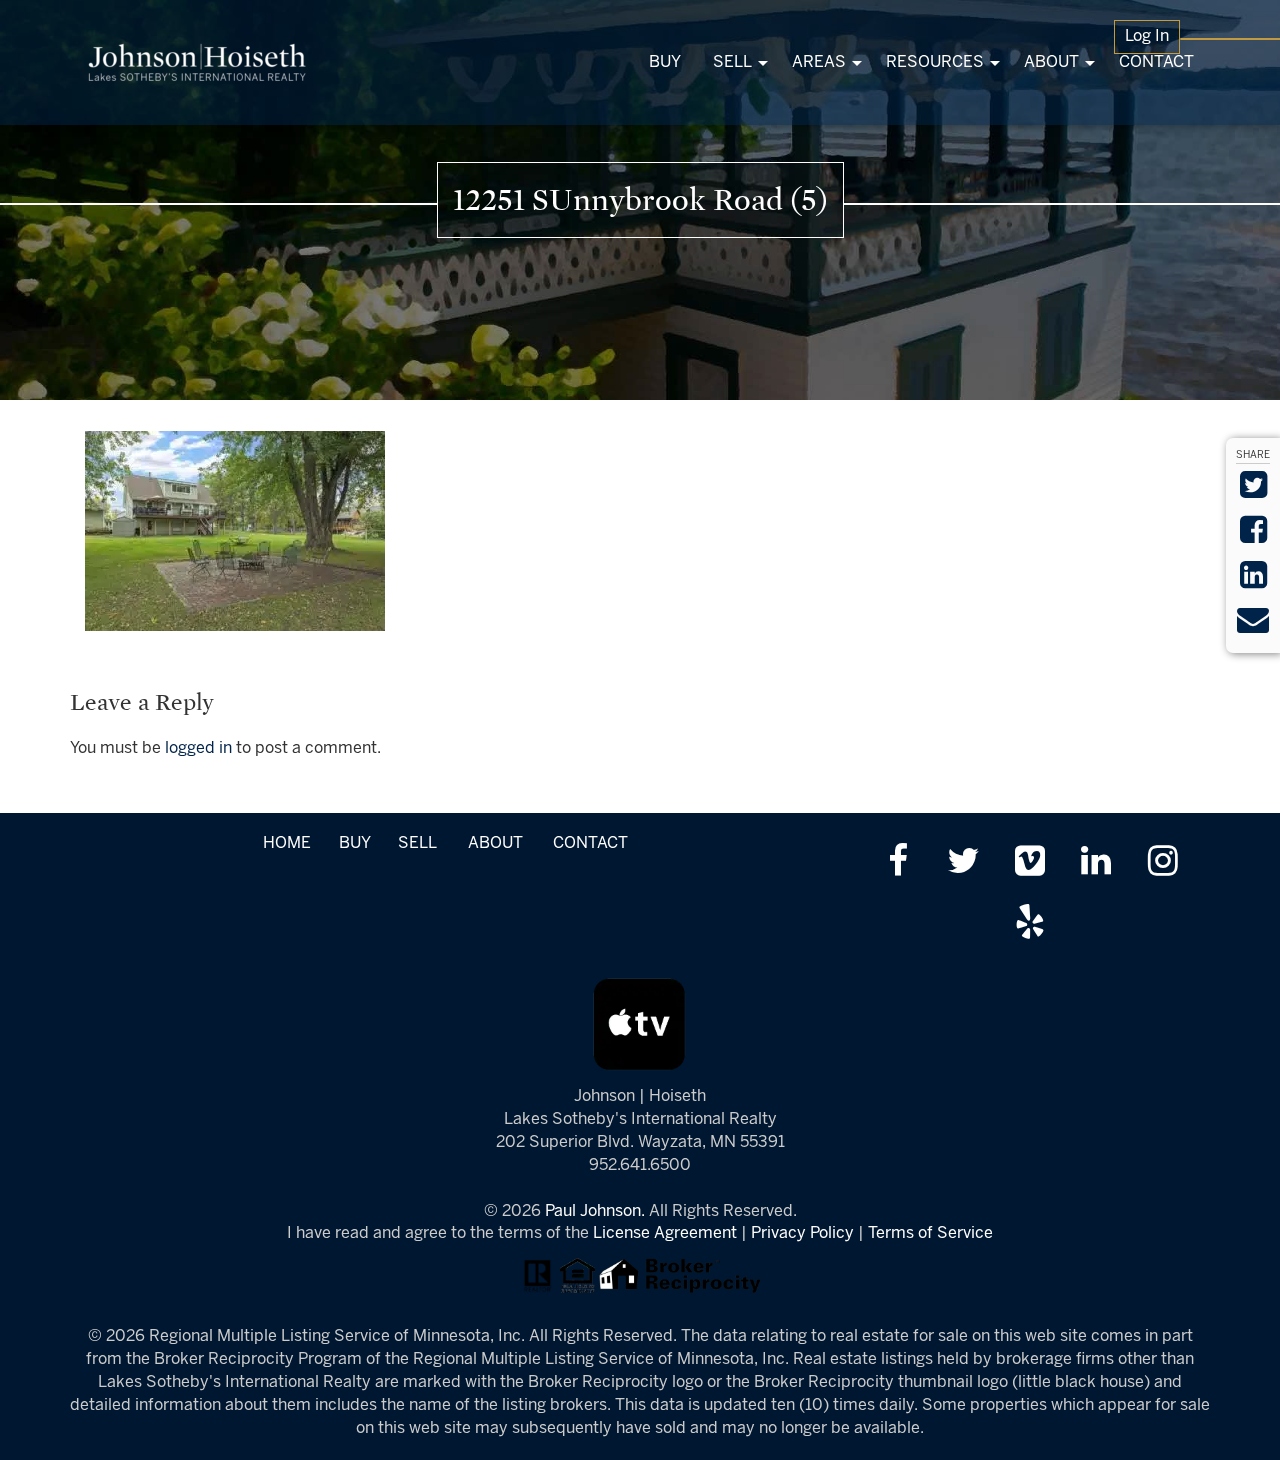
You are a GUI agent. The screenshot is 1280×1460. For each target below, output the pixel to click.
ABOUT (495, 843)
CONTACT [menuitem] (1156, 62)
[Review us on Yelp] (1029, 924)
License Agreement (665, 1233)
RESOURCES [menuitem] (935, 62)
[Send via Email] (1253, 626)
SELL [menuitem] (732, 62)
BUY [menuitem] (665, 62)
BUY (354, 843)
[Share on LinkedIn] (1253, 581)
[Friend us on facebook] (897, 863)
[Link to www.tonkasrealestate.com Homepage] (197, 62)
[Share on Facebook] (1253, 536)
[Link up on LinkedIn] (1096, 863)
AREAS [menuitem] (819, 62)
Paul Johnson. (595, 1211)
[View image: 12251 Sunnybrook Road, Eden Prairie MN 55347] (235, 530)
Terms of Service (930, 1233)
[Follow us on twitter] (963, 863)
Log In (1147, 36)
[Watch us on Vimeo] (1029, 863)
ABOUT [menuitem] (1051, 62)
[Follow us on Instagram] (1162, 863)
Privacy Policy (802, 1233)
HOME (287, 843)
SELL (417, 843)
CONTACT (590, 843)
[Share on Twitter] (1253, 491)
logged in (198, 748)
